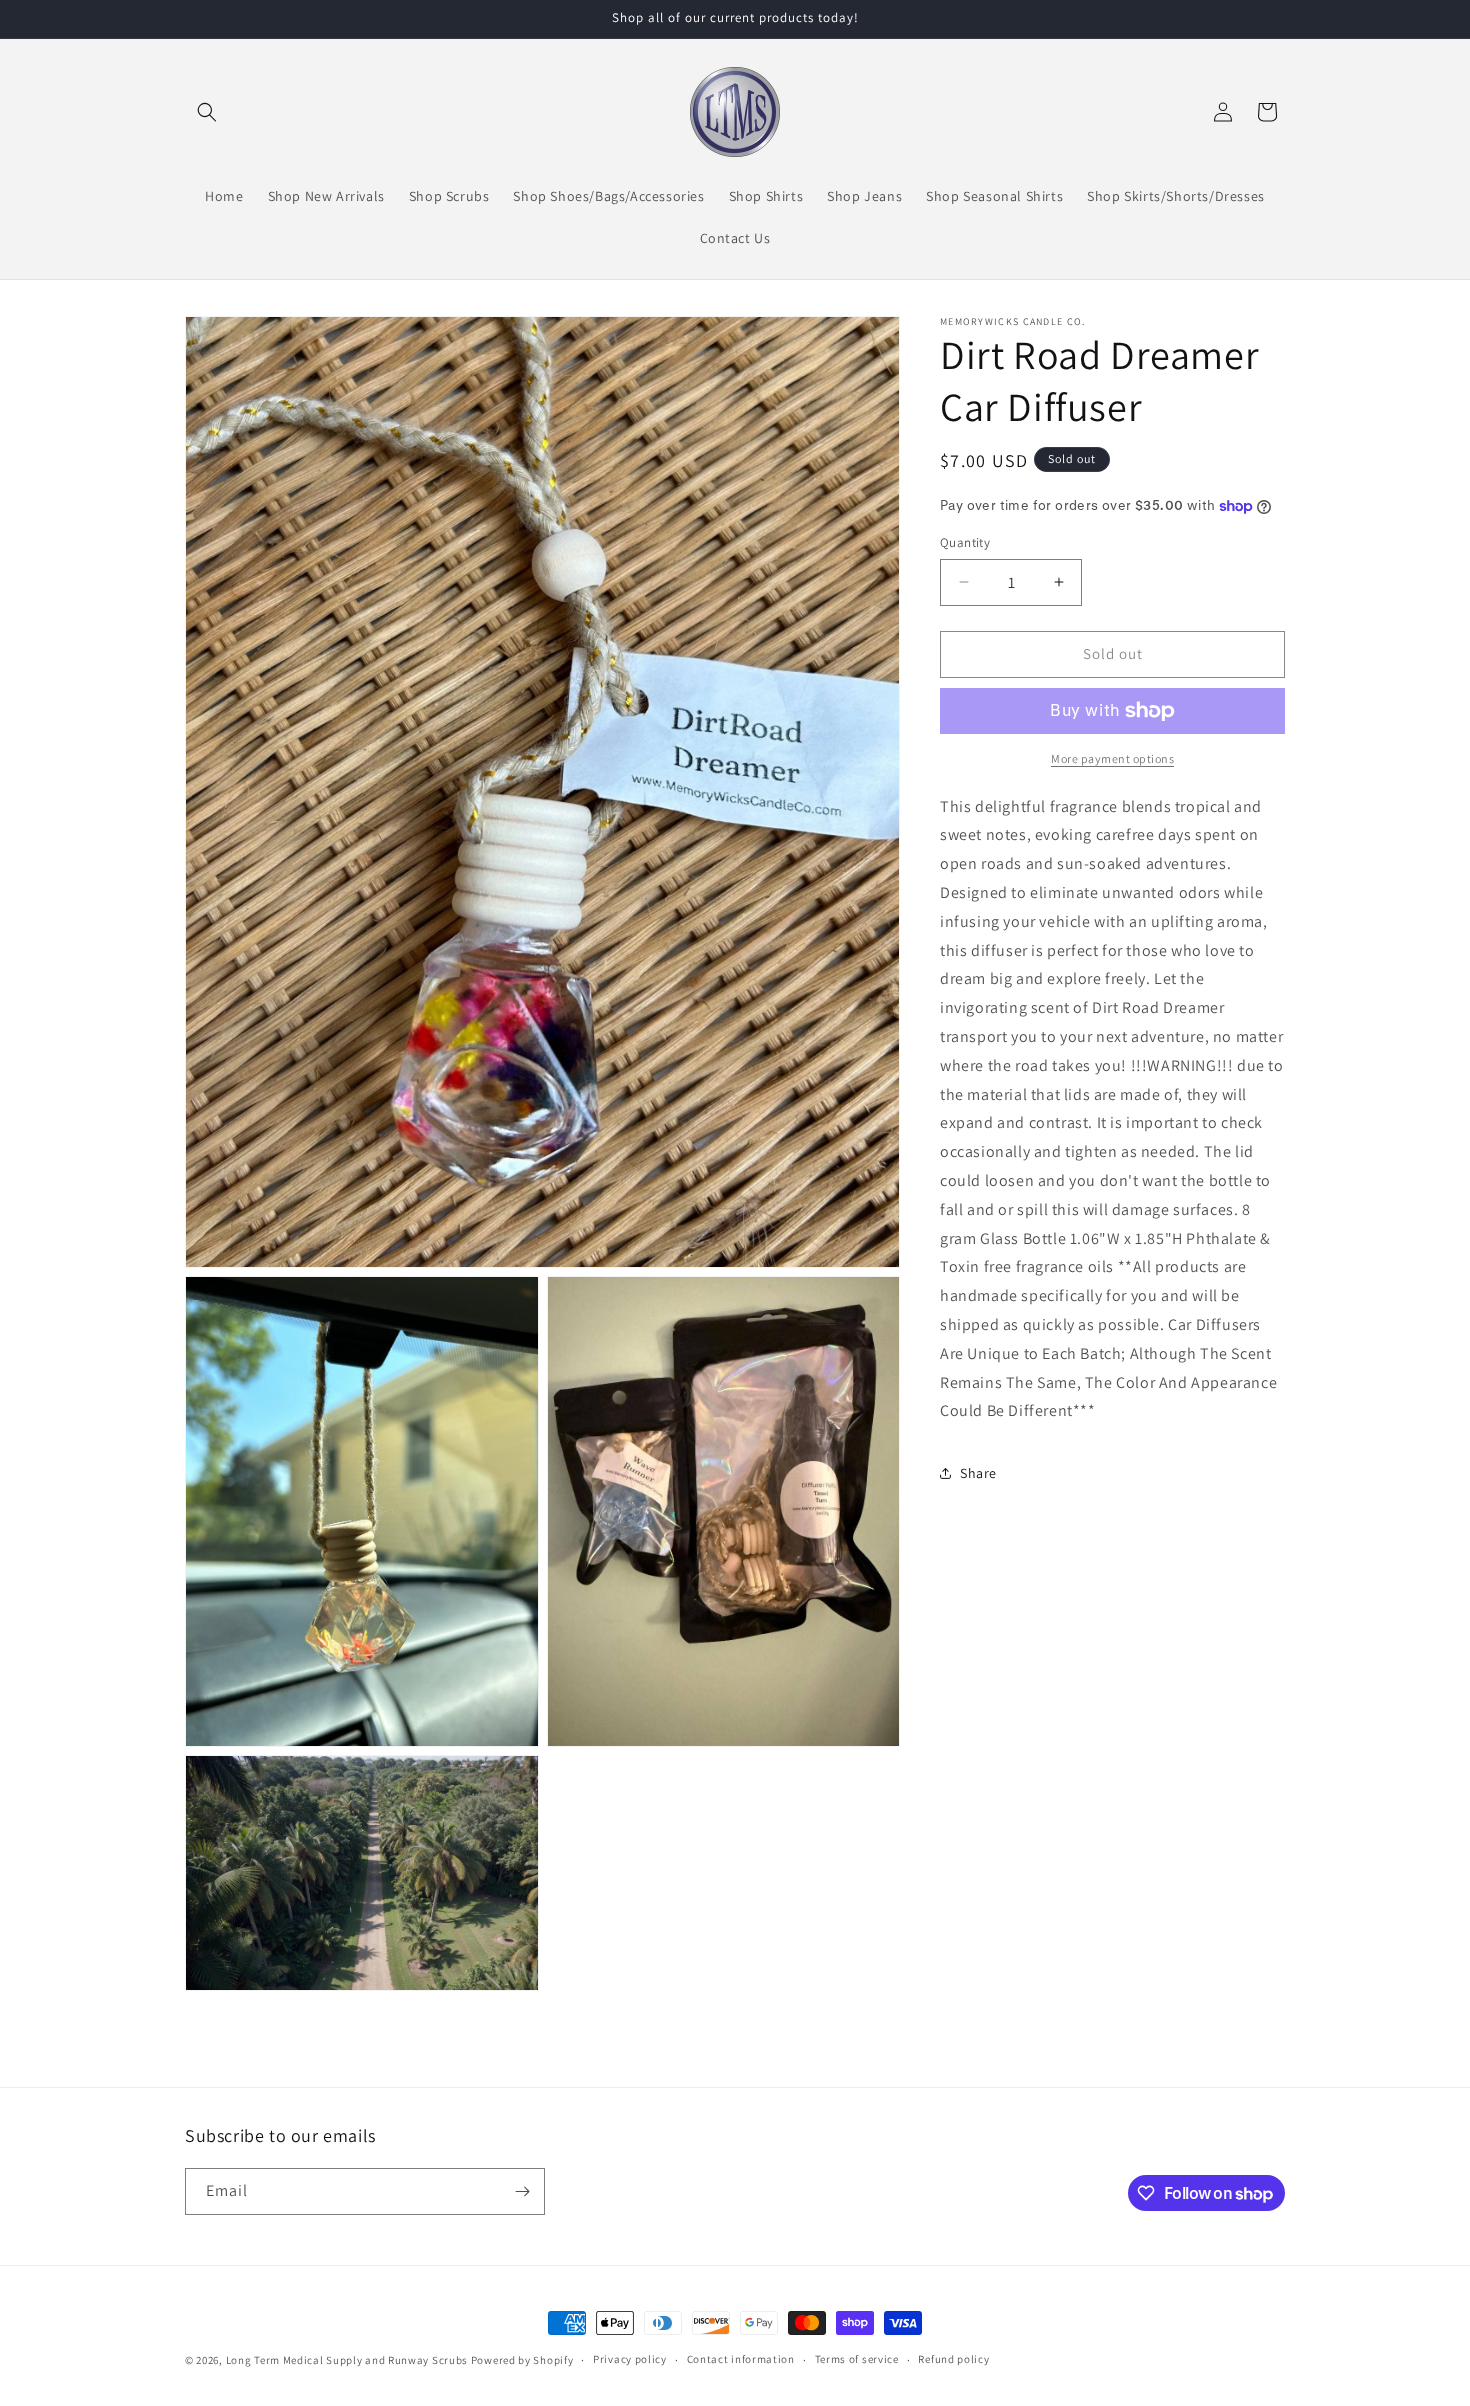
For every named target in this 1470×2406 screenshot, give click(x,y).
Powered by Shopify (522, 2360)
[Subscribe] (522, 2191)
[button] (207, 112)
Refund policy (953, 2360)
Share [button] (978, 1472)
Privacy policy (630, 2360)
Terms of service (857, 2360)
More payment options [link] (1112, 758)
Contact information (741, 2360)
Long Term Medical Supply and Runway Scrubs (347, 2360)
